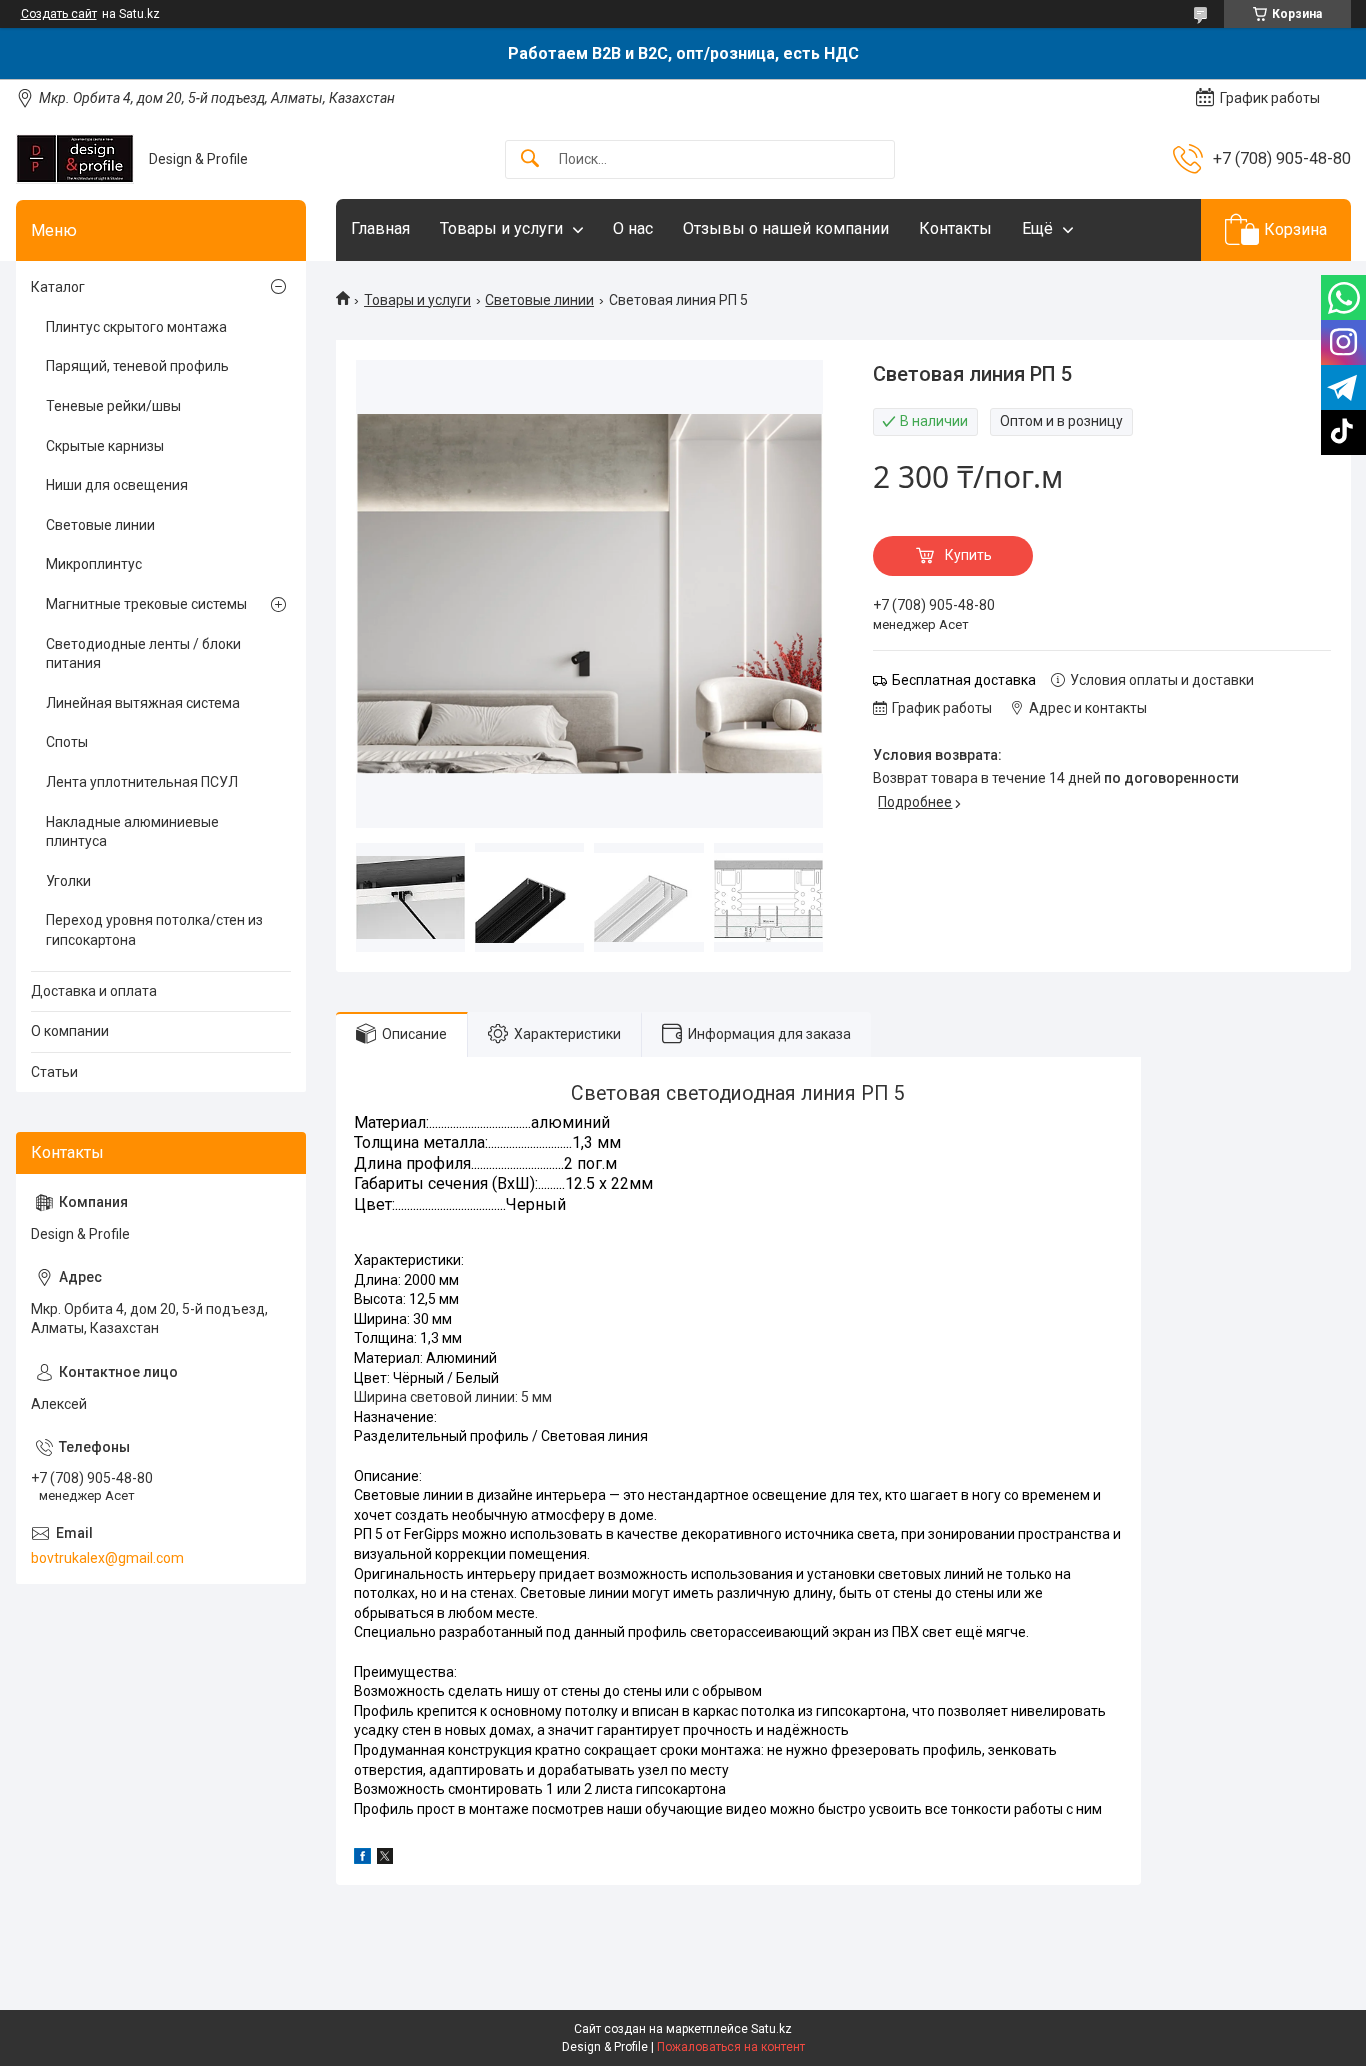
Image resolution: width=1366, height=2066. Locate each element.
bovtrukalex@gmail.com (107, 1558)
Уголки (68, 881)
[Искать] (530, 159)
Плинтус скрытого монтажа (136, 327)
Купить (968, 555)
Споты (67, 742)
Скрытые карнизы (105, 446)
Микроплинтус (94, 564)
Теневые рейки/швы (113, 406)
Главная (380, 228)
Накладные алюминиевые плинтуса (132, 832)
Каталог (58, 287)
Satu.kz (771, 2029)
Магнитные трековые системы (146, 604)
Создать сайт (59, 14)
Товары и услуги (501, 228)
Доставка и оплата (94, 991)
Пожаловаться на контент (731, 2047)
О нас (633, 228)
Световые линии (539, 300)
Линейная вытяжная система (143, 703)
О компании (70, 1031)
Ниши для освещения (117, 485)
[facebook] (362, 1859)
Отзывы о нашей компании (786, 228)
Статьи (54, 1072)
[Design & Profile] (75, 159)
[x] (385, 1859)
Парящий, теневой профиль (137, 366)
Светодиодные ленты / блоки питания (143, 654)
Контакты (955, 228)
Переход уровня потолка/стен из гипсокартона (154, 930)
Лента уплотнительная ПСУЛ (142, 782)
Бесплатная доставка (964, 680)
